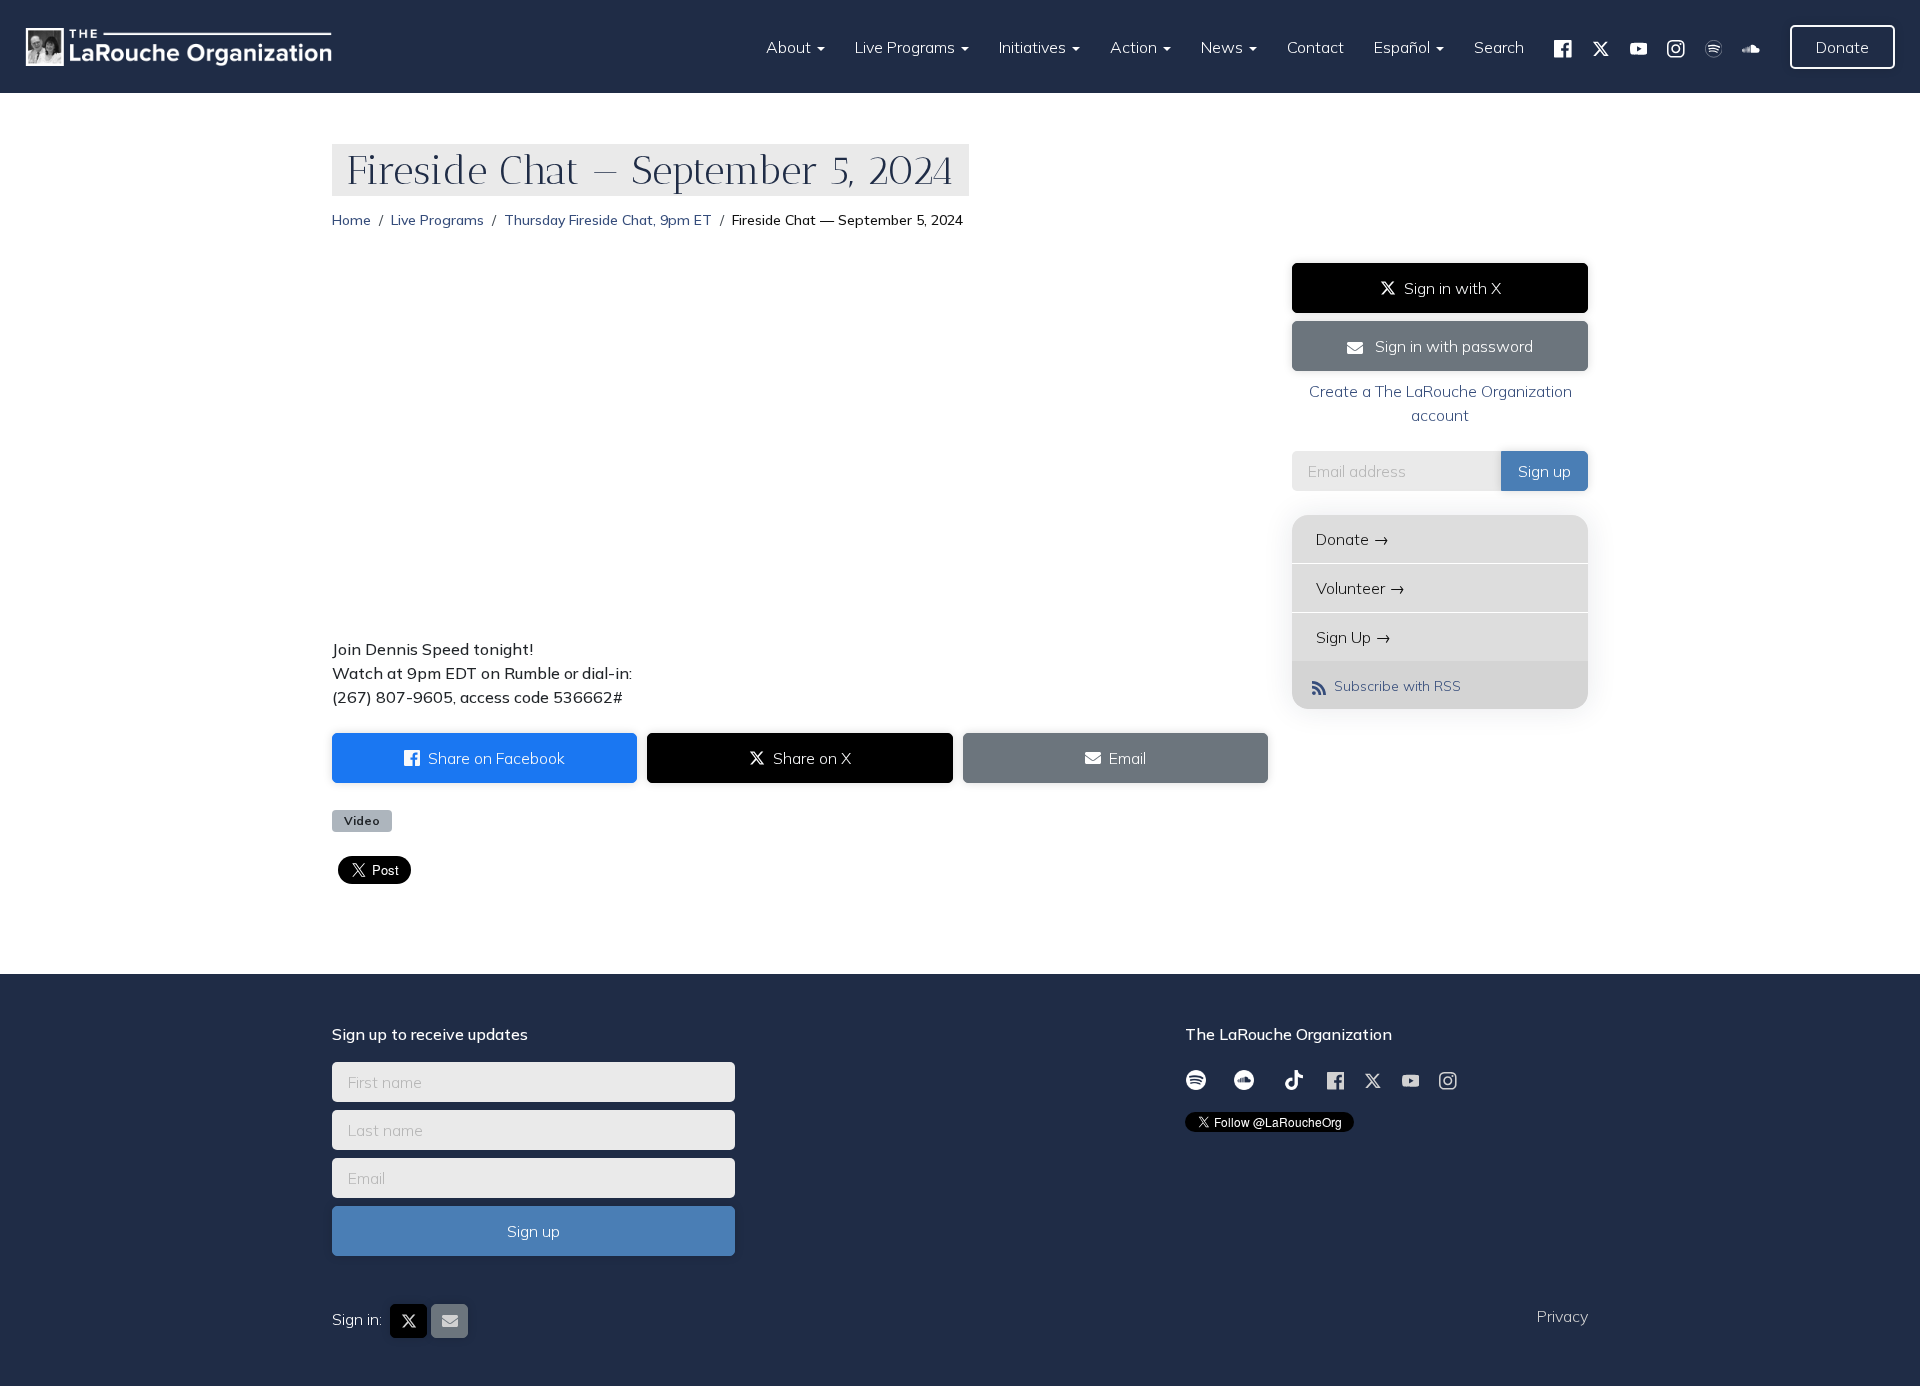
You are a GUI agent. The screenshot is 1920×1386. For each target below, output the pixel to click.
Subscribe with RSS (1395, 686)
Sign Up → (1353, 637)
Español (1404, 47)
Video (362, 820)
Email (1127, 758)
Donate (1842, 47)
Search (1499, 47)
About (790, 47)
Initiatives (1034, 47)
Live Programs (907, 47)
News (1224, 47)
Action (1135, 47)
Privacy (1562, 1316)
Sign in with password (1452, 346)
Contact (1315, 47)
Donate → (1352, 539)
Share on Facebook (496, 758)
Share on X (812, 758)
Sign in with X (1452, 288)
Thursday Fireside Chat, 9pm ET (608, 220)
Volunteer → (1360, 588)
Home (351, 220)
